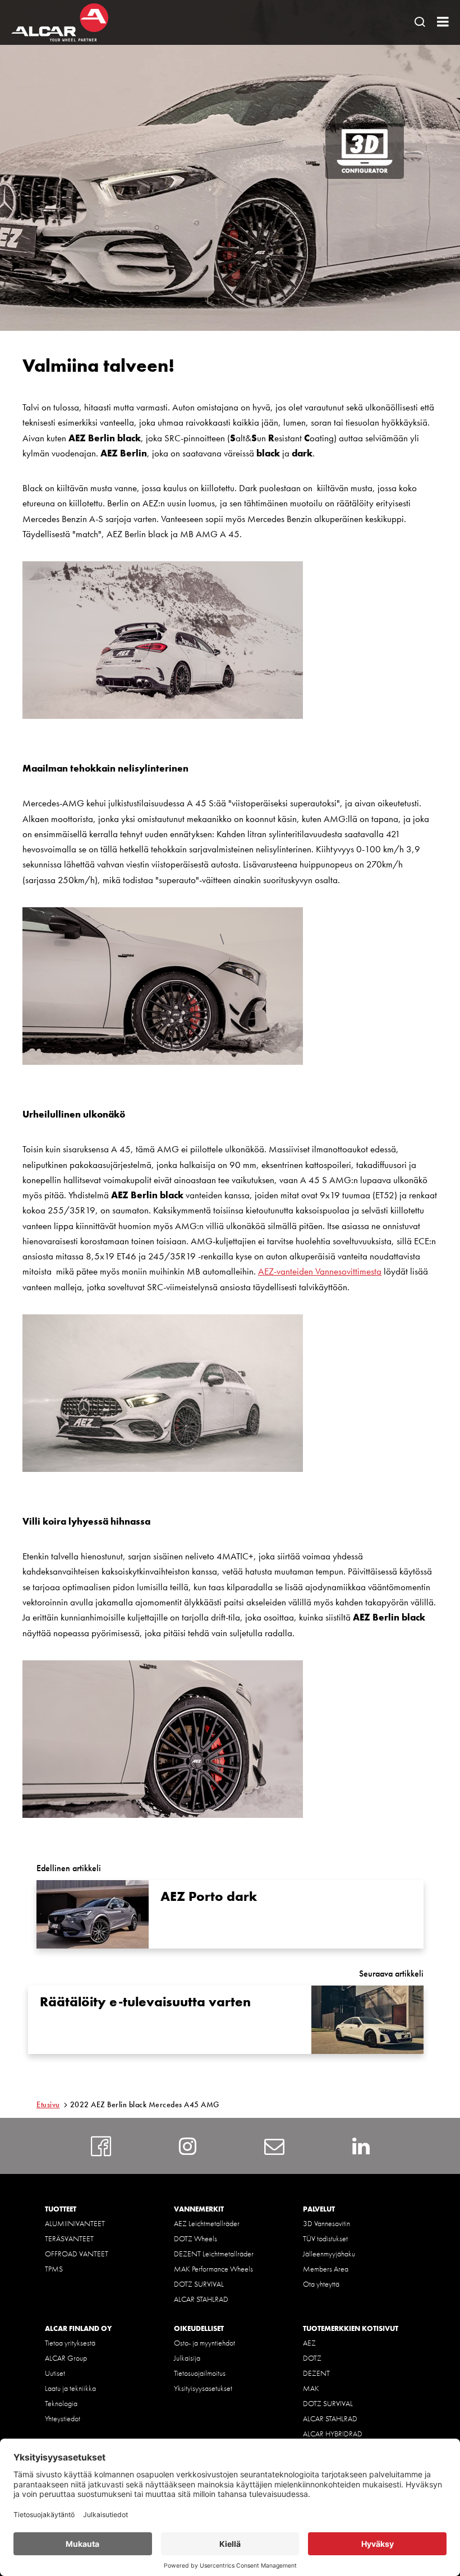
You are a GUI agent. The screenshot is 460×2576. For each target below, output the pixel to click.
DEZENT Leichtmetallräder (214, 2254)
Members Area (326, 2269)
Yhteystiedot (63, 2418)
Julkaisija (187, 2358)
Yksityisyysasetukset (203, 2388)
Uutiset (55, 2373)
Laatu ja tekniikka (70, 2388)
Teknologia (61, 2403)
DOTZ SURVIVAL (199, 2284)
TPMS (54, 2269)
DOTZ (312, 2358)
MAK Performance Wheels (213, 2269)
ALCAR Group (66, 2358)
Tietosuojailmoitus (200, 2373)
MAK (311, 2388)
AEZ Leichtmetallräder (207, 2223)
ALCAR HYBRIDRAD (333, 2434)
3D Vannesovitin (326, 2223)
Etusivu (48, 2104)
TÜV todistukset (325, 2238)
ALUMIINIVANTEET (75, 2223)
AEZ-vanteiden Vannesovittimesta (320, 1271)
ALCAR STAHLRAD (201, 2299)
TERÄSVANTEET (69, 2238)
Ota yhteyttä (321, 2284)
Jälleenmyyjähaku (329, 2254)
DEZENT (316, 2373)
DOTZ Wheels (196, 2238)
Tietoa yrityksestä (70, 2343)
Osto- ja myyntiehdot (204, 2343)
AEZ (309, 2343)
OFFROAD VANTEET (77, 2254)
